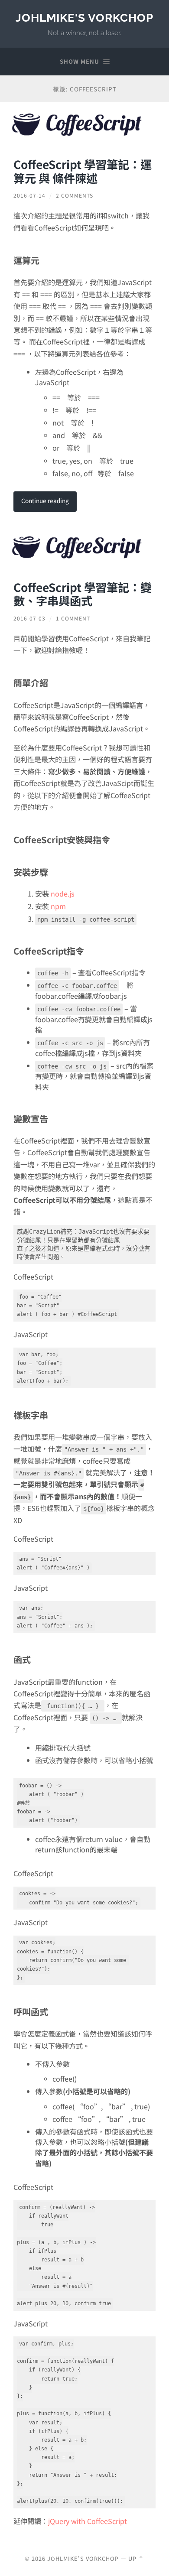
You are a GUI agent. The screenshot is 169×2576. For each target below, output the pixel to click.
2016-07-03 (29, 618)
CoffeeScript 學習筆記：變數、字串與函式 (83, 594)
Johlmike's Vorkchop (84, 18)
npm (58, 906)
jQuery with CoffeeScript (88, 2521)
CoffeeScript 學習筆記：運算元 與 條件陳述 (83, 171)
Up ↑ (136, 2558)
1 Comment (73, 618)
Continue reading (45, 500)
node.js (63, 893)
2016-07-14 (29, 195)
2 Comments (75, 195)
